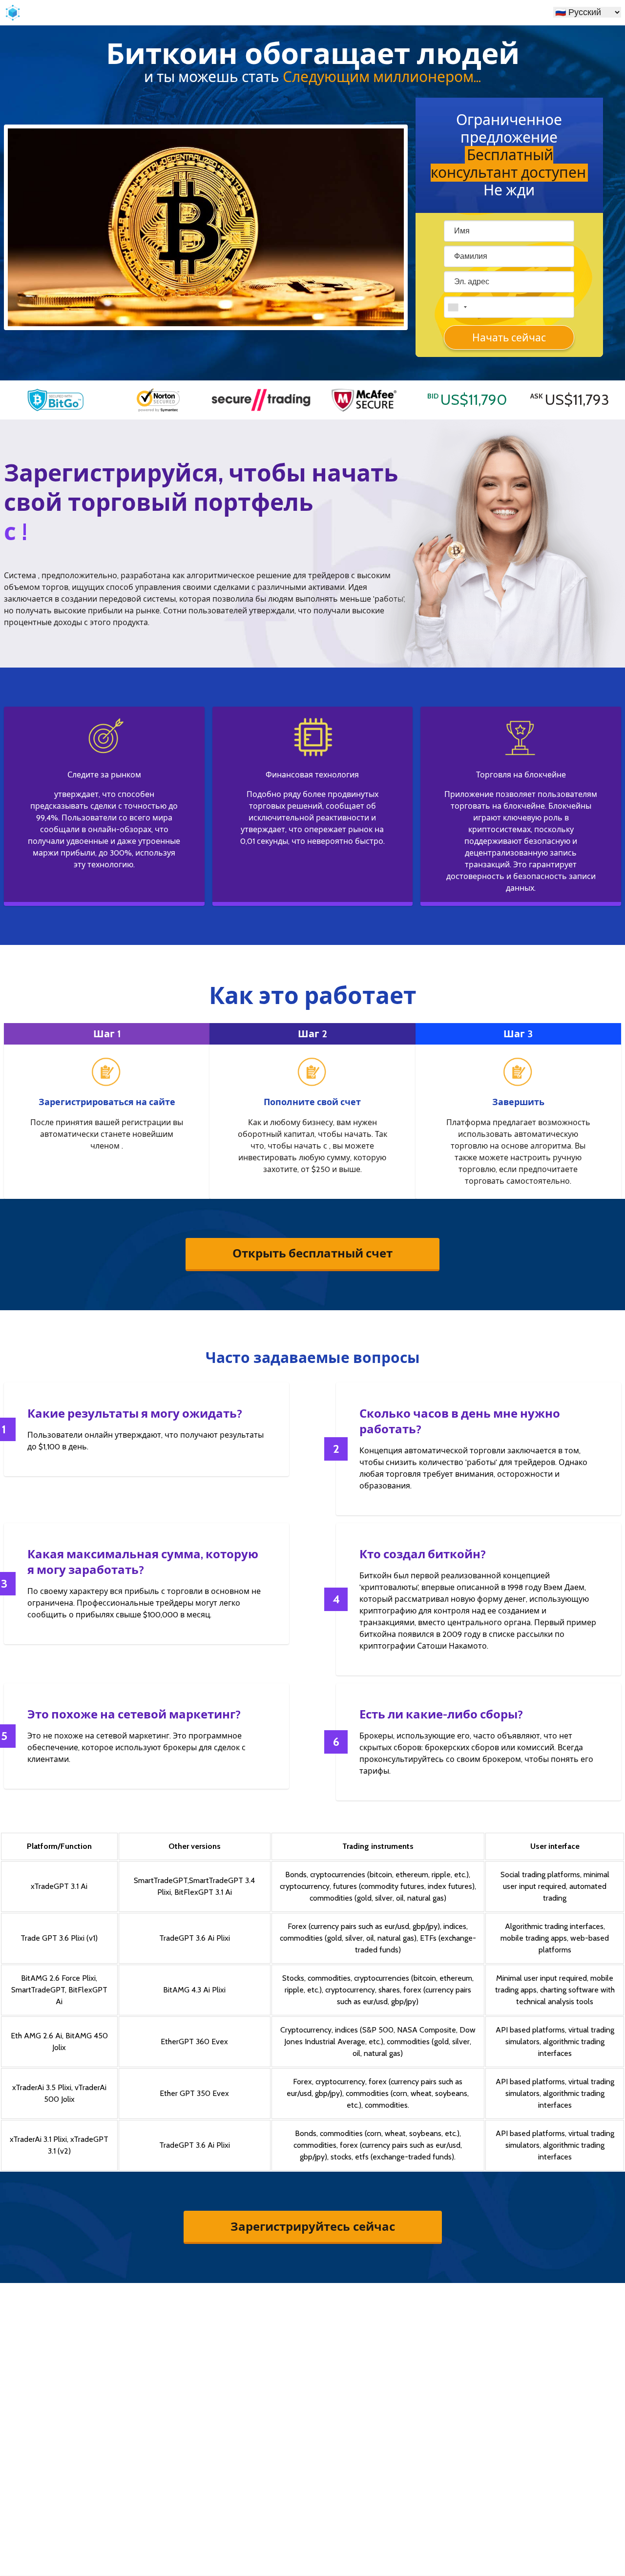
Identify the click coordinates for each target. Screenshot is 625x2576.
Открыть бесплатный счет (312, 1253)
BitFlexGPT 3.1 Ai (203, 1892)
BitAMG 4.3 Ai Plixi (194, 1990)
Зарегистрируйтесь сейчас (313, 2226)
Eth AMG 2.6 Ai (36, 2036)
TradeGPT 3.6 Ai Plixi (195, 1938)
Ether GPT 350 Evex (194, 2093)
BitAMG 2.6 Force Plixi (58, 1978)
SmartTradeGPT (161, 1880)
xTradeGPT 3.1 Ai (59, 1886)
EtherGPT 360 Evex (194, 2042)
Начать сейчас (509, 338)
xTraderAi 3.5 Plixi (42, 2087)
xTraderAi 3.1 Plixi (38, 2139)
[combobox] (457, 307)
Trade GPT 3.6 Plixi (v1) (59, 1938)
